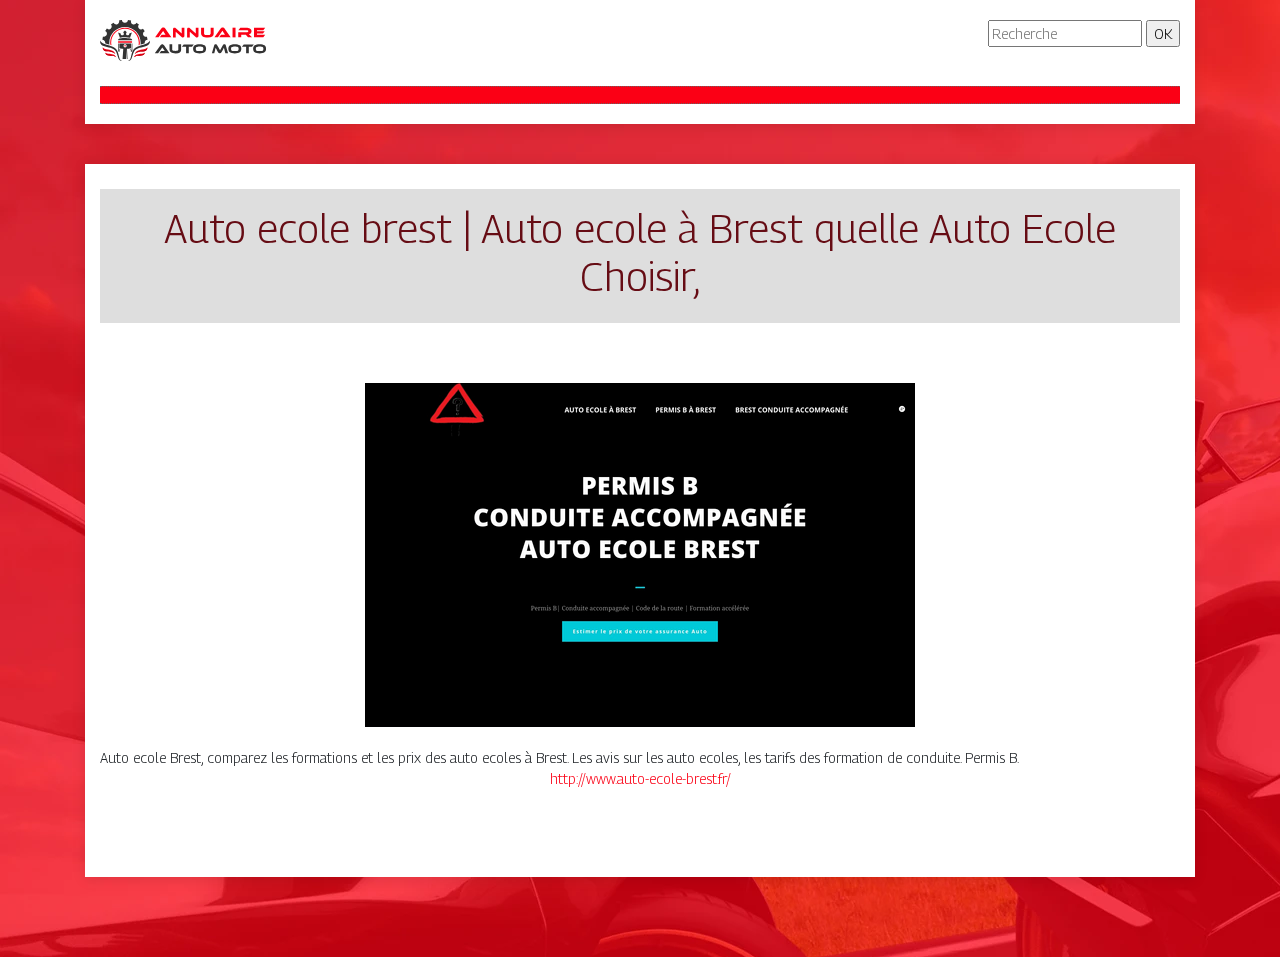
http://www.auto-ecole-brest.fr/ (640, 778)
